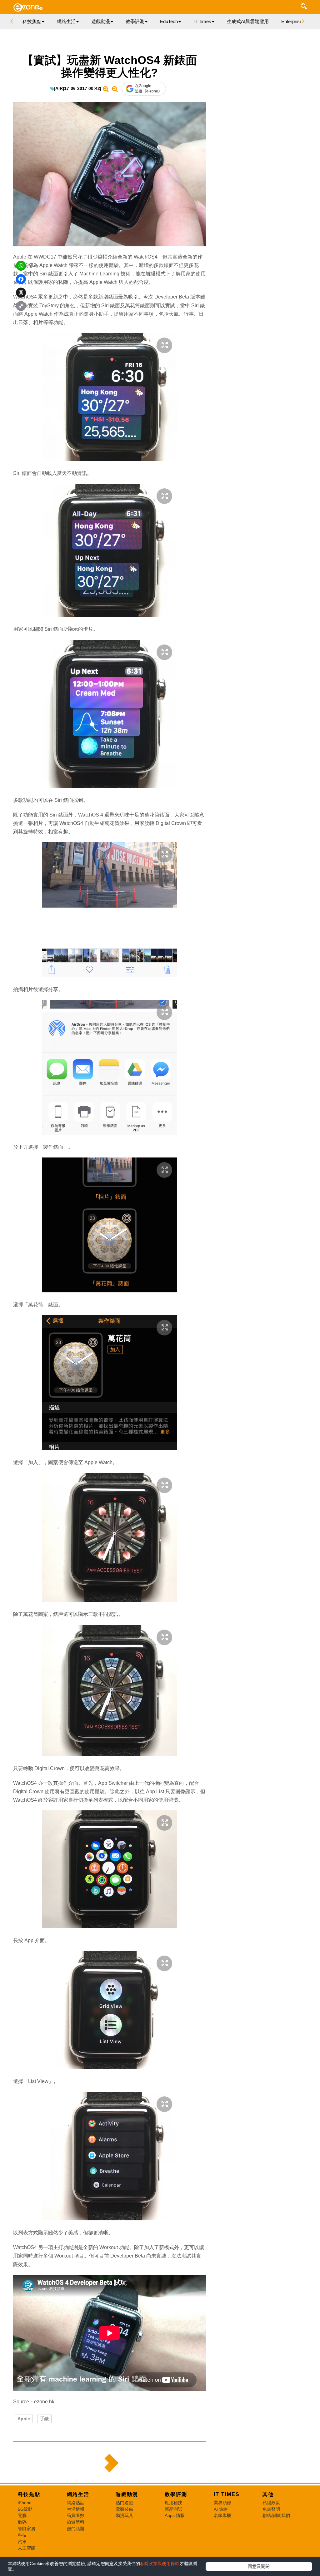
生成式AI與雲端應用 (248, 21)
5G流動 (25, 2509)
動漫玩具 (124, 2515)
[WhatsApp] (21, 266)
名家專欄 (222, 2515)
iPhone (25, 2503)
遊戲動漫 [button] (101, 21)
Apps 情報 (175, 2515)
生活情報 (76, 2509)
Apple (24, 2419)
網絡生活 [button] (66, 21)
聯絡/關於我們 (276, 2515)
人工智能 (27, 2548)
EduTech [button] (169, 21)
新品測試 (173, 2509)
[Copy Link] (21, 306)
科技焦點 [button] (32, 21)
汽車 (22, 2542)
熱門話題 (76, 2529)
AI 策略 (221, 2509)
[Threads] (21, 293)
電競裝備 (124, 2509)
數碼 (22, 2522)
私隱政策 (271, 2503)
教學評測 (176, 2494)
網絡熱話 (76, 2503)
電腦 (22, 2515)
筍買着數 (76, 2515)
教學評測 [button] (135, 21)
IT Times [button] (202, 21)
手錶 (44, 2419)
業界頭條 (222, 2503)
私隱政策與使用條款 (160, 2564)
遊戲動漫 (127, 2494)
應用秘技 (173, 2503)
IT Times (227, 2494)
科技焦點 (29, 2494)
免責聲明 (271, 2509)
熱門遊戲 (124, 2503)
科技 (22, 2535)
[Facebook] (21, 279)
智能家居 (27, 2529)
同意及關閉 (259, 2566)
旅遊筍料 (76, 2522)
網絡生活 (78, 2494)
